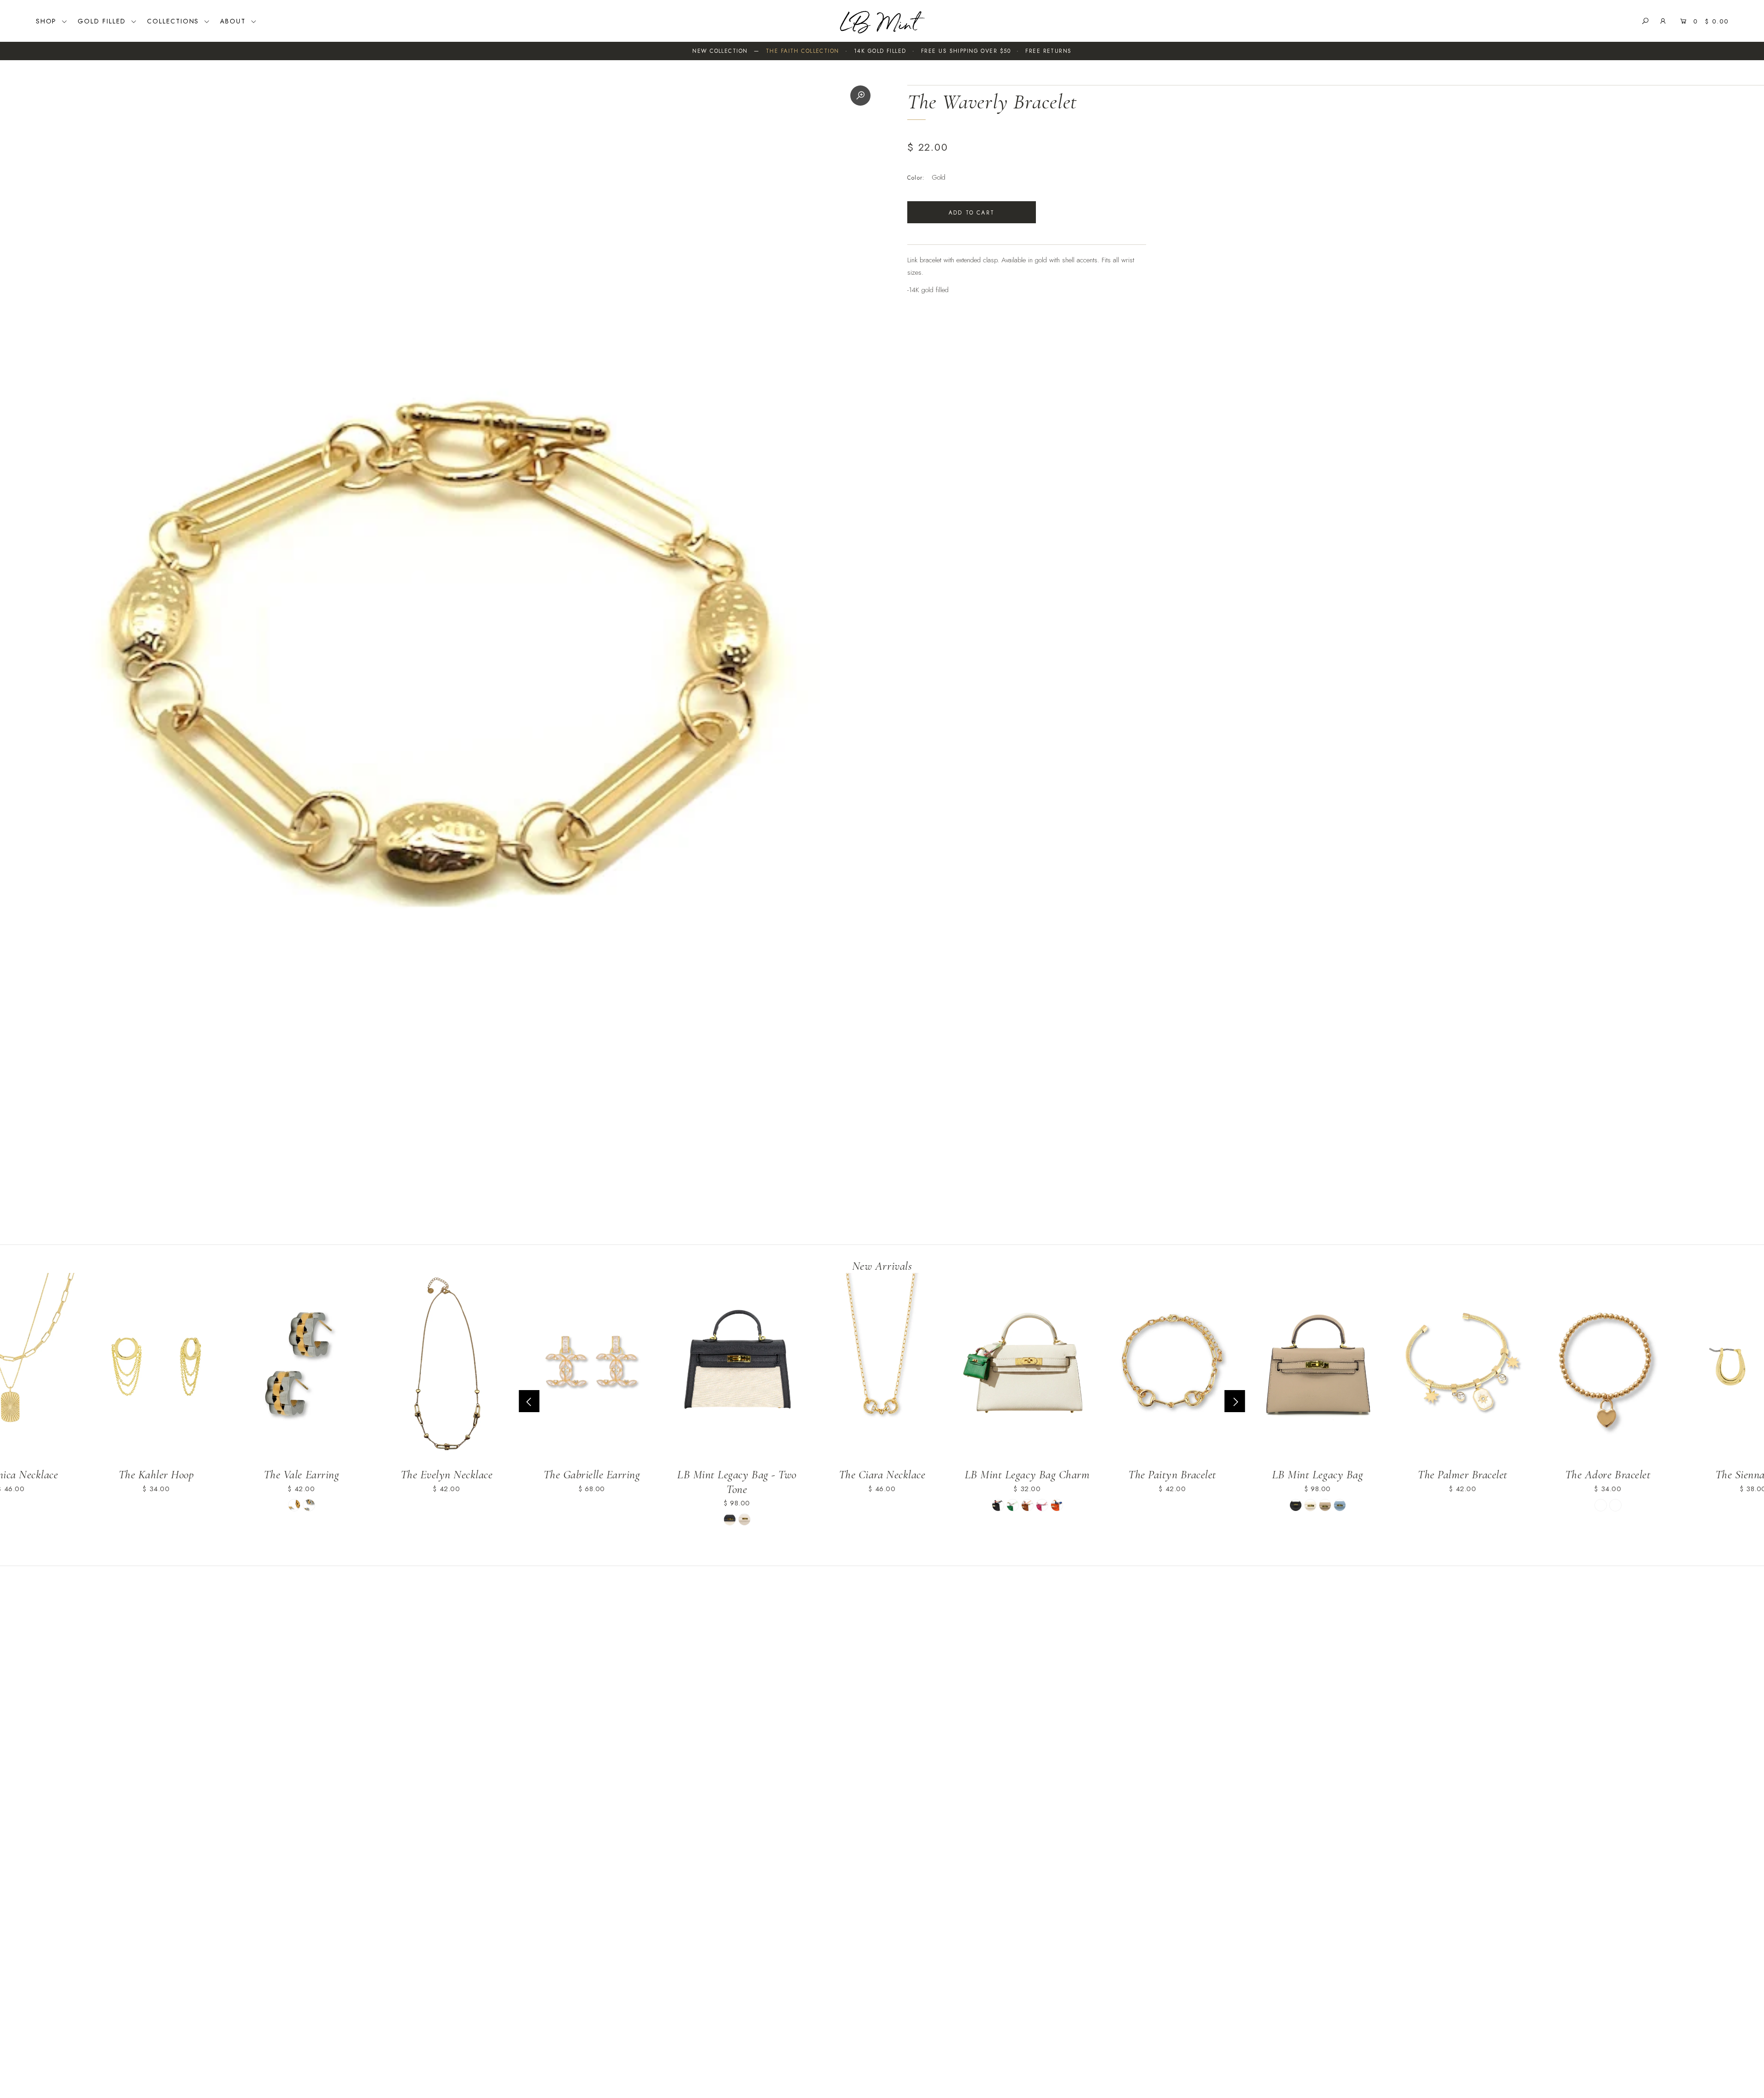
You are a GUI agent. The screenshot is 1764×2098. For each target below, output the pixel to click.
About (234, 21)
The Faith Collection (803, 51)
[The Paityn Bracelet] (1172, 1367)
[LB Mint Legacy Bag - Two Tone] (737, 1367)
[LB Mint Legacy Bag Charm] (1027, 1367)
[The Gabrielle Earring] (592, 1367)
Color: (916, 178)
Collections (175, 21)
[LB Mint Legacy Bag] (1317, 1367)
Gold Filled (103, 21)
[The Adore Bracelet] (1608, 1367)
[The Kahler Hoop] (156, 1367)
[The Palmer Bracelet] (1463, 1367)
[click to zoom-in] (860, 96)
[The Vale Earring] (301, 1367)
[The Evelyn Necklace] (447, 1367)
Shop (48, 21)
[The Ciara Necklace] (882, 1367)
